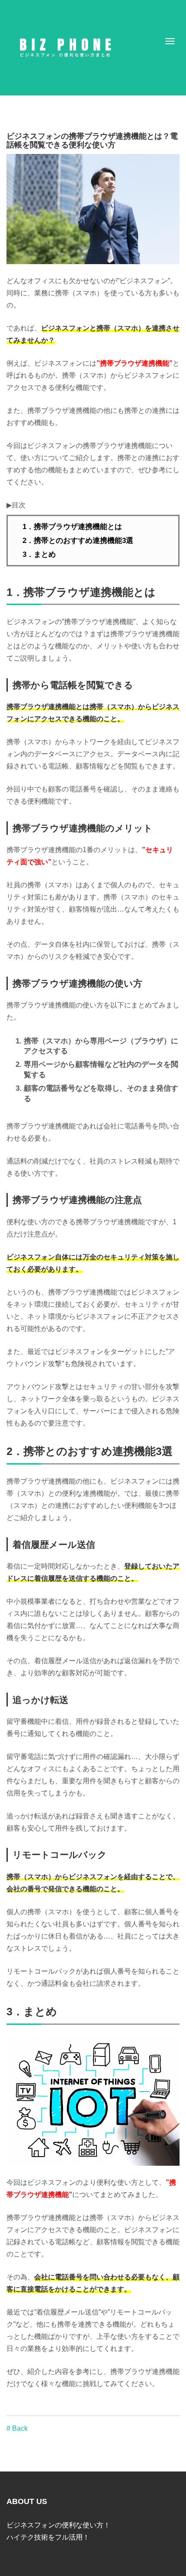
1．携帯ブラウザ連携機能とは (72, 527)
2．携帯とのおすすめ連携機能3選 (78, 541)
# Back (17, 2428)
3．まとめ (39, 554)
